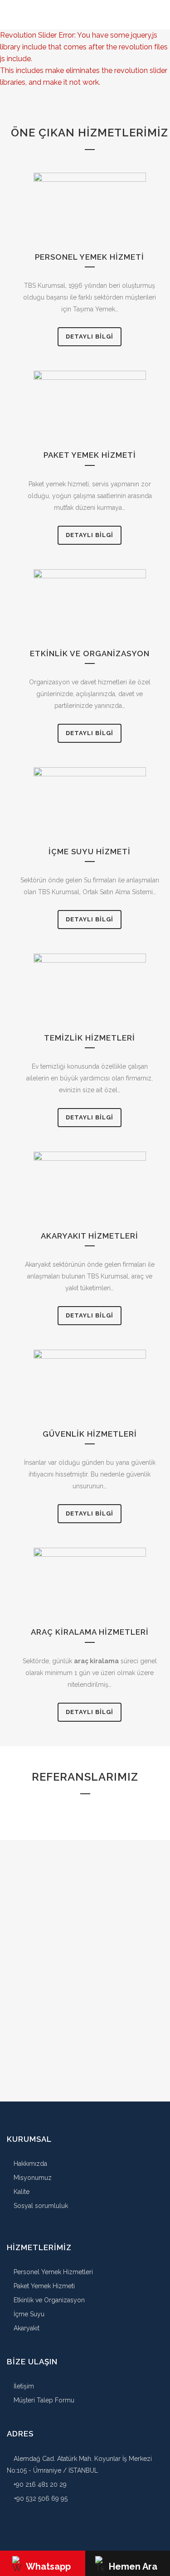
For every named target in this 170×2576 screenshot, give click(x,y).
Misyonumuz (32, 2178)
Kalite (21, 2192)
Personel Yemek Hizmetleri (52, 2272)
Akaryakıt (26, 2328)
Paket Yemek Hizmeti (43, 2286)
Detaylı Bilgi (90, 337)
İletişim (23, 2386)
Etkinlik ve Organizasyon (48, 2300)
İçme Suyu (28, 2314)
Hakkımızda (29, 2164)
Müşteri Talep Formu (43, 2400)
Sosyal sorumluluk (40, 2206)
